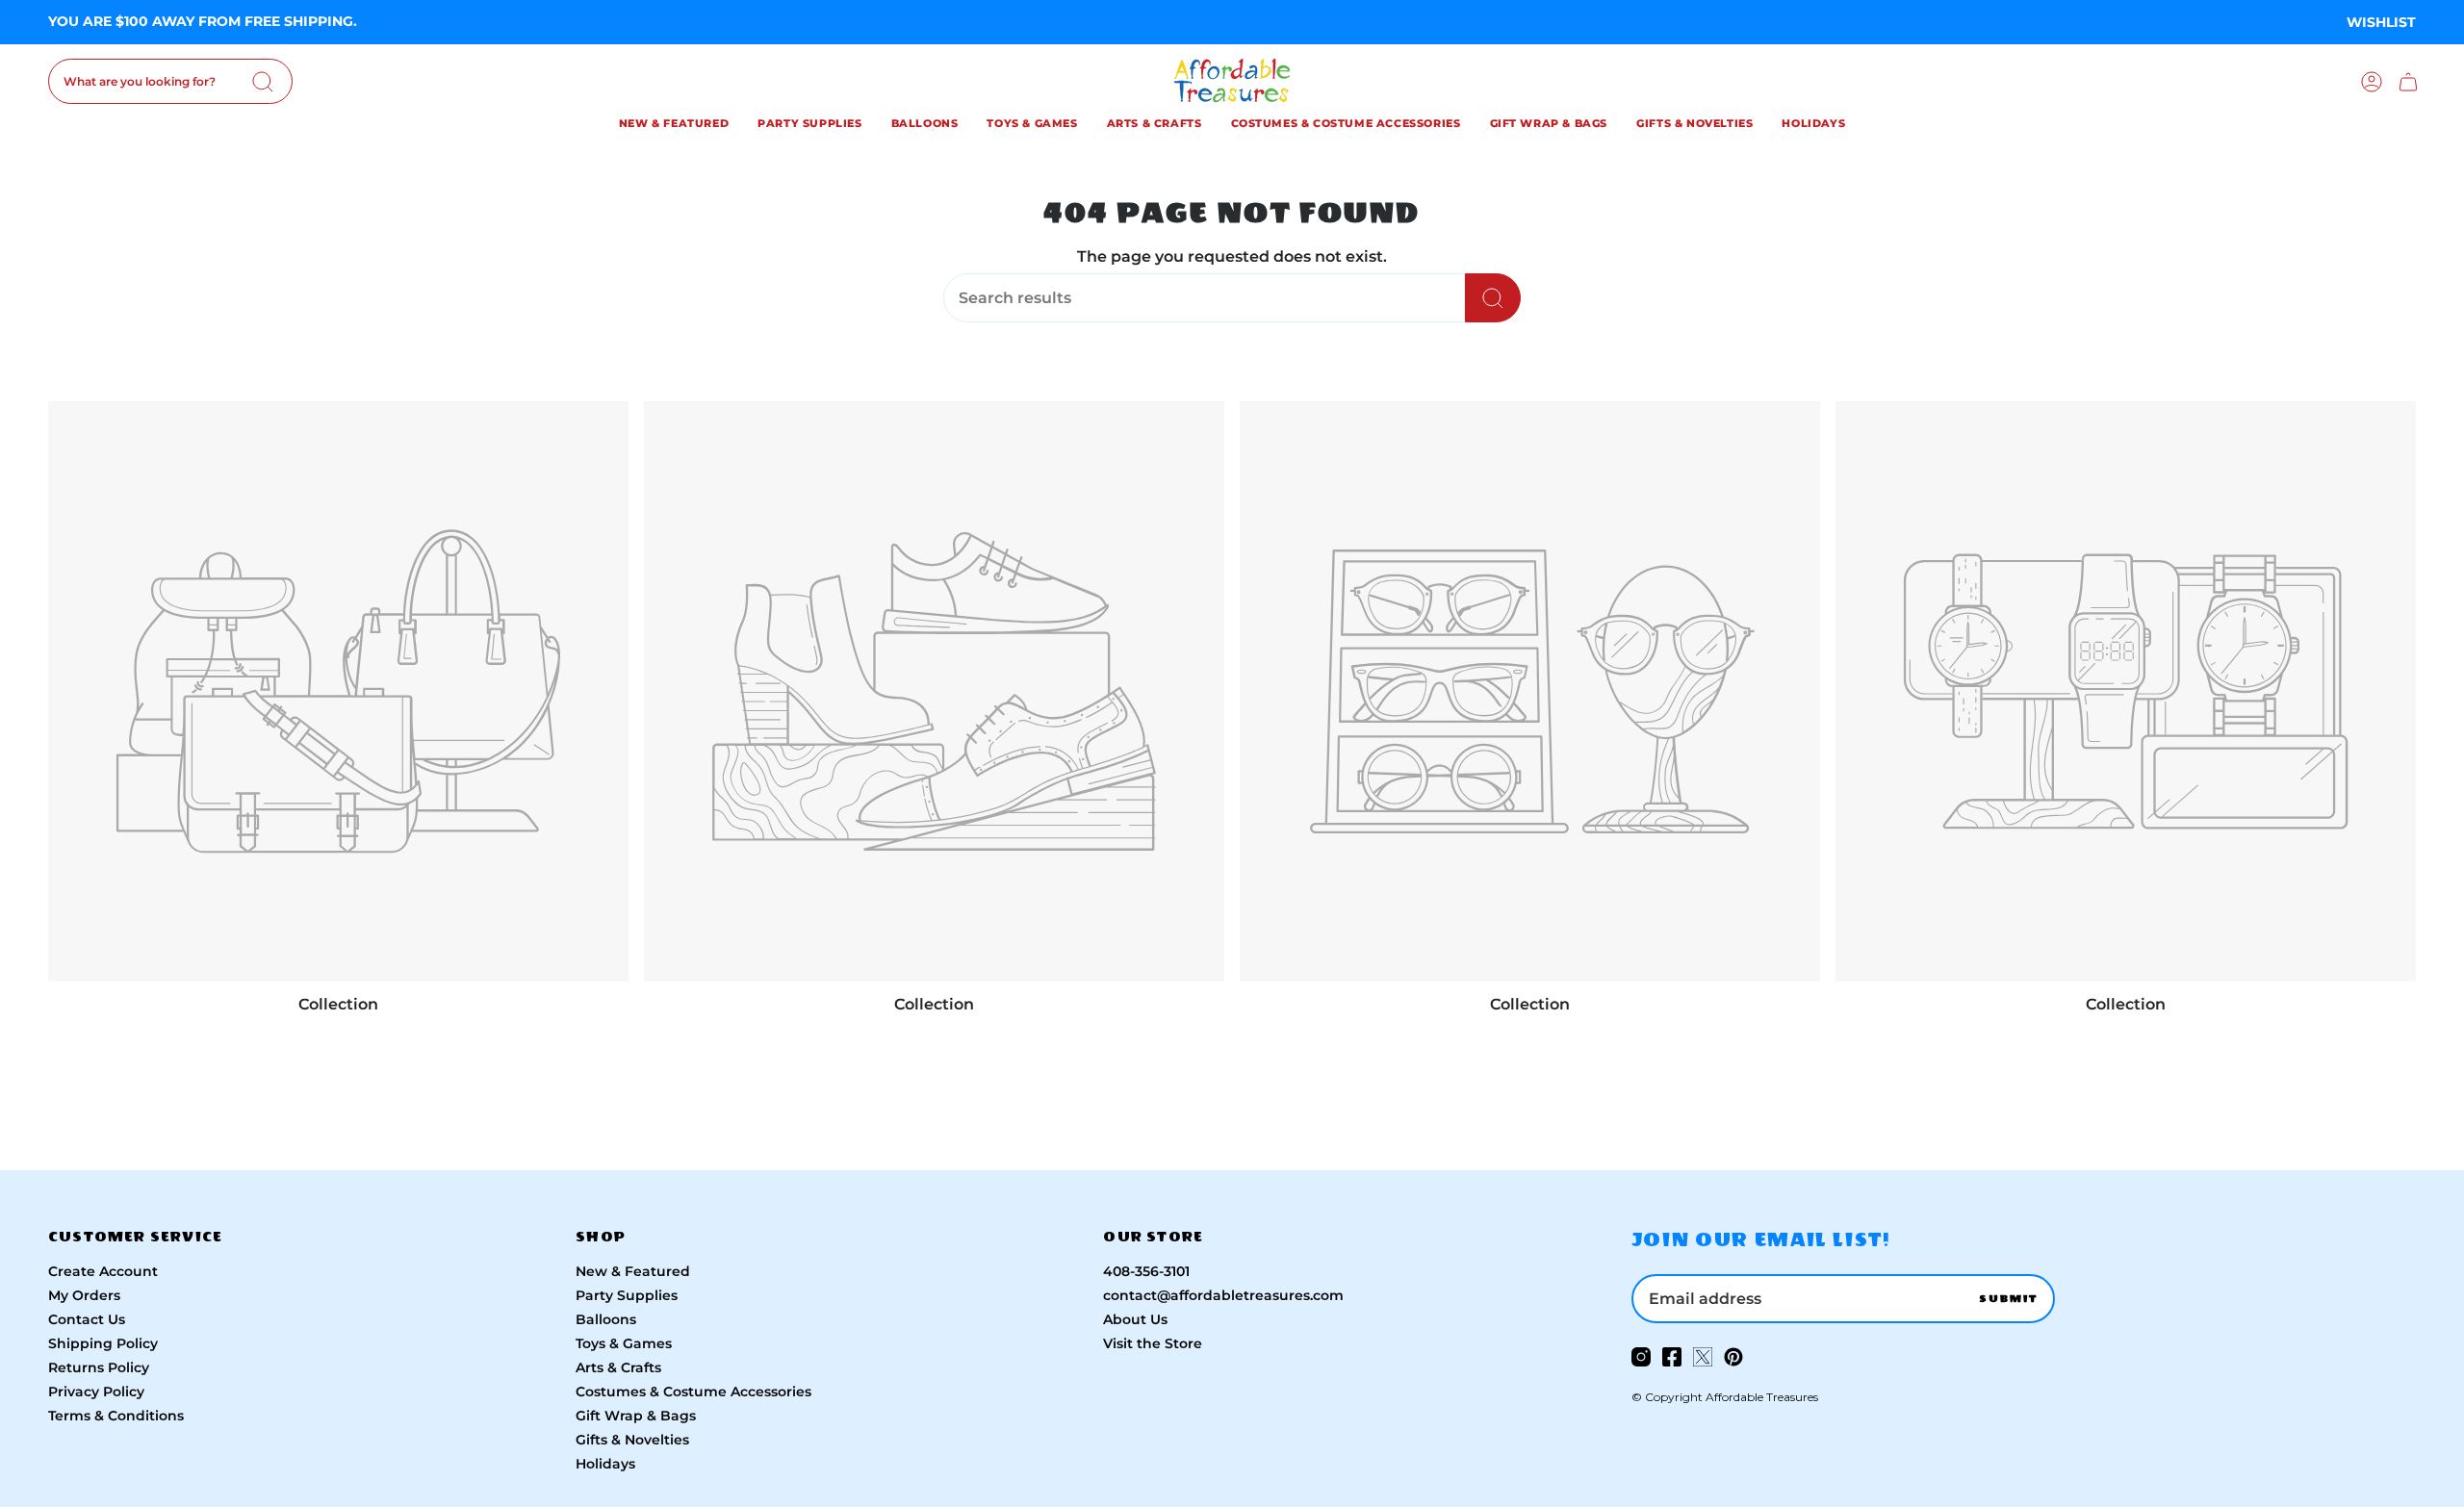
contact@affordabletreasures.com (1223, 1295)
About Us (1135, 1319)
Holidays (605, 1464)
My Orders (84, 1295)
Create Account (103, 1271)
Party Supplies (627, 1295)
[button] (674, 126)
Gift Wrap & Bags (636, 1416)
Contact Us (87, 1319)
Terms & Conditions (116, 1416)
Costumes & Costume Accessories (693, 1392)
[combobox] (170, 81)
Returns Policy (99, 1367)
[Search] (263, 82)
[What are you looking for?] (1493, 298)
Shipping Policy (103, 1343)
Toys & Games (624, 1343)
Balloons (606, 1319)
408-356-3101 (1146, 1271)
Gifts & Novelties (632, 1440)
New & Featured (633, 1271)
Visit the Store (1153, 1343)
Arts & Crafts (618, 1367)
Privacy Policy (96, 1392)
